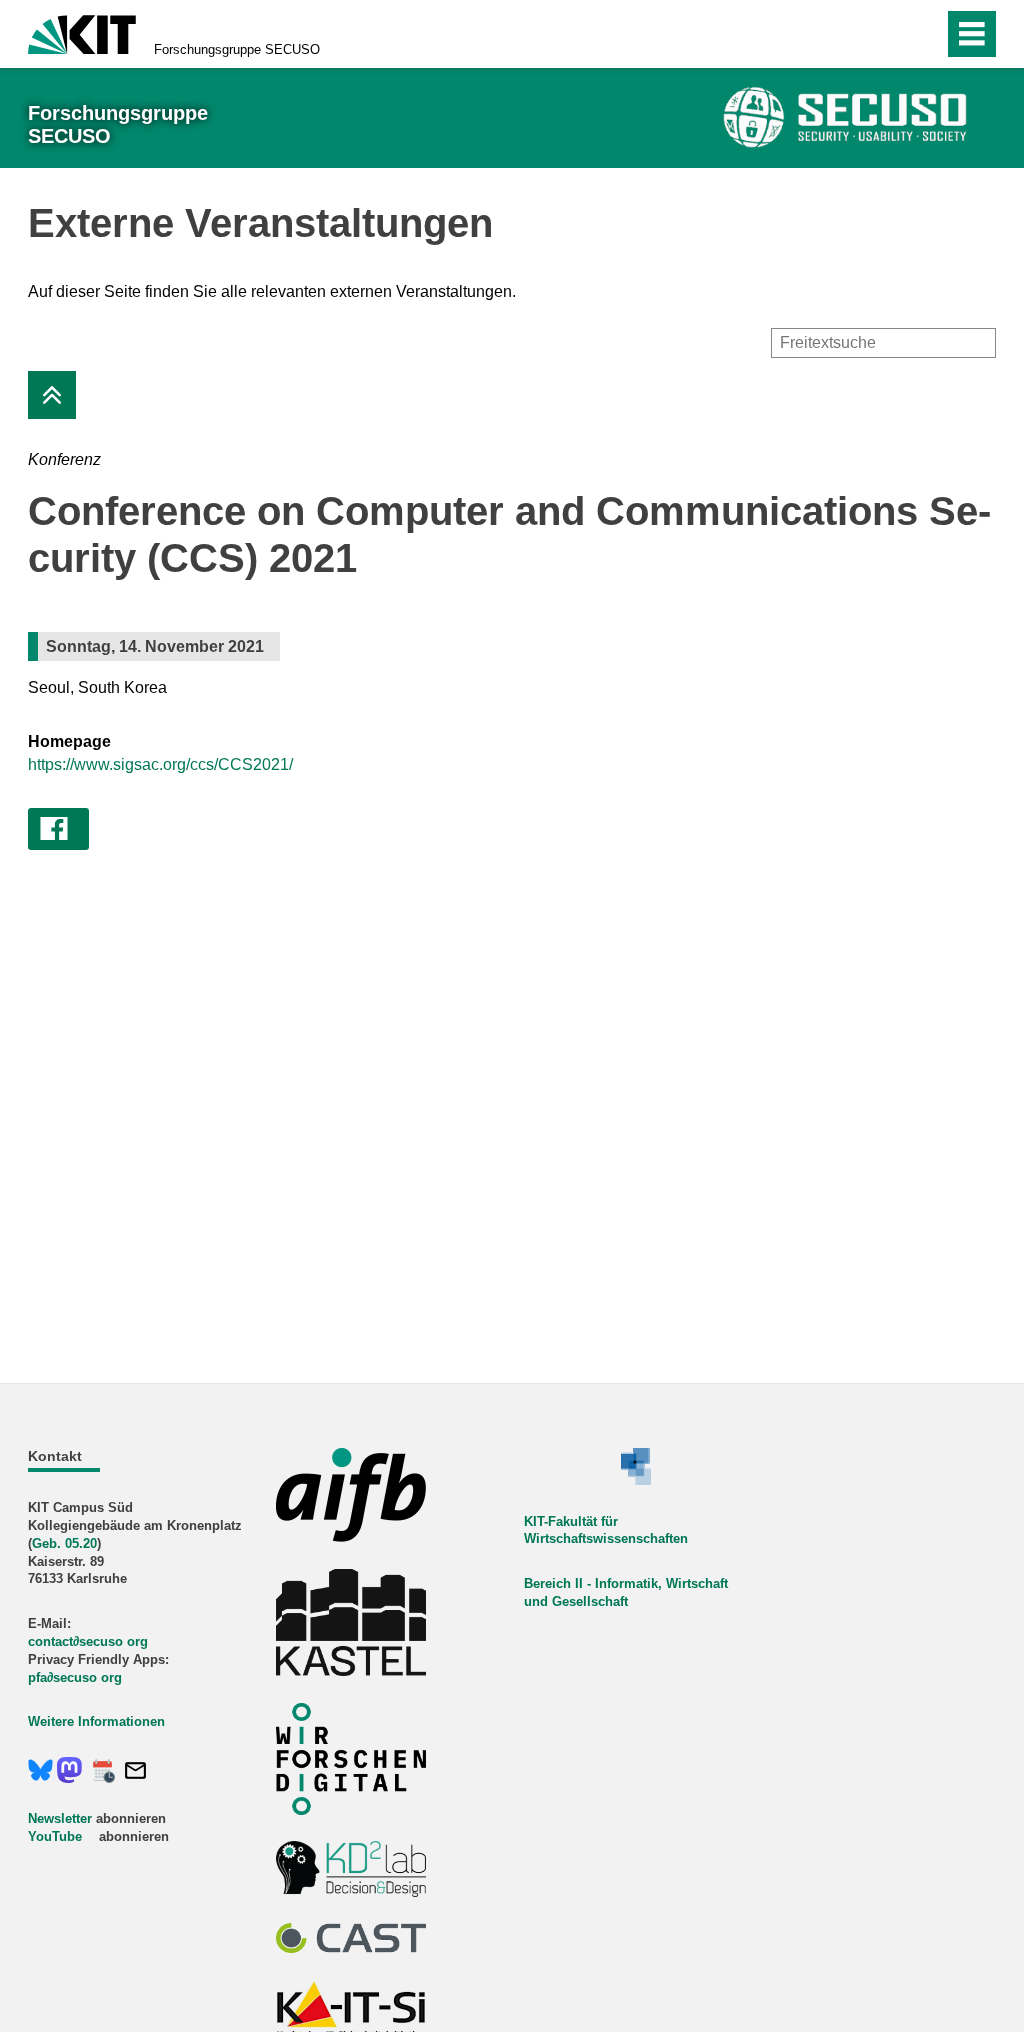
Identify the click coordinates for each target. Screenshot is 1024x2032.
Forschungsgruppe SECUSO (237, 49)
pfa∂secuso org (75, 1677)
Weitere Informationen (96, 1721)
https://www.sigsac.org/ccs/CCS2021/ (160, 764)
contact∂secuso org (88, 1641)
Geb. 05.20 (64, 1543)
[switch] (885, 34)
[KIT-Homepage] (82, 32)
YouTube (55, 1836)
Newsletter (60, 1818)
